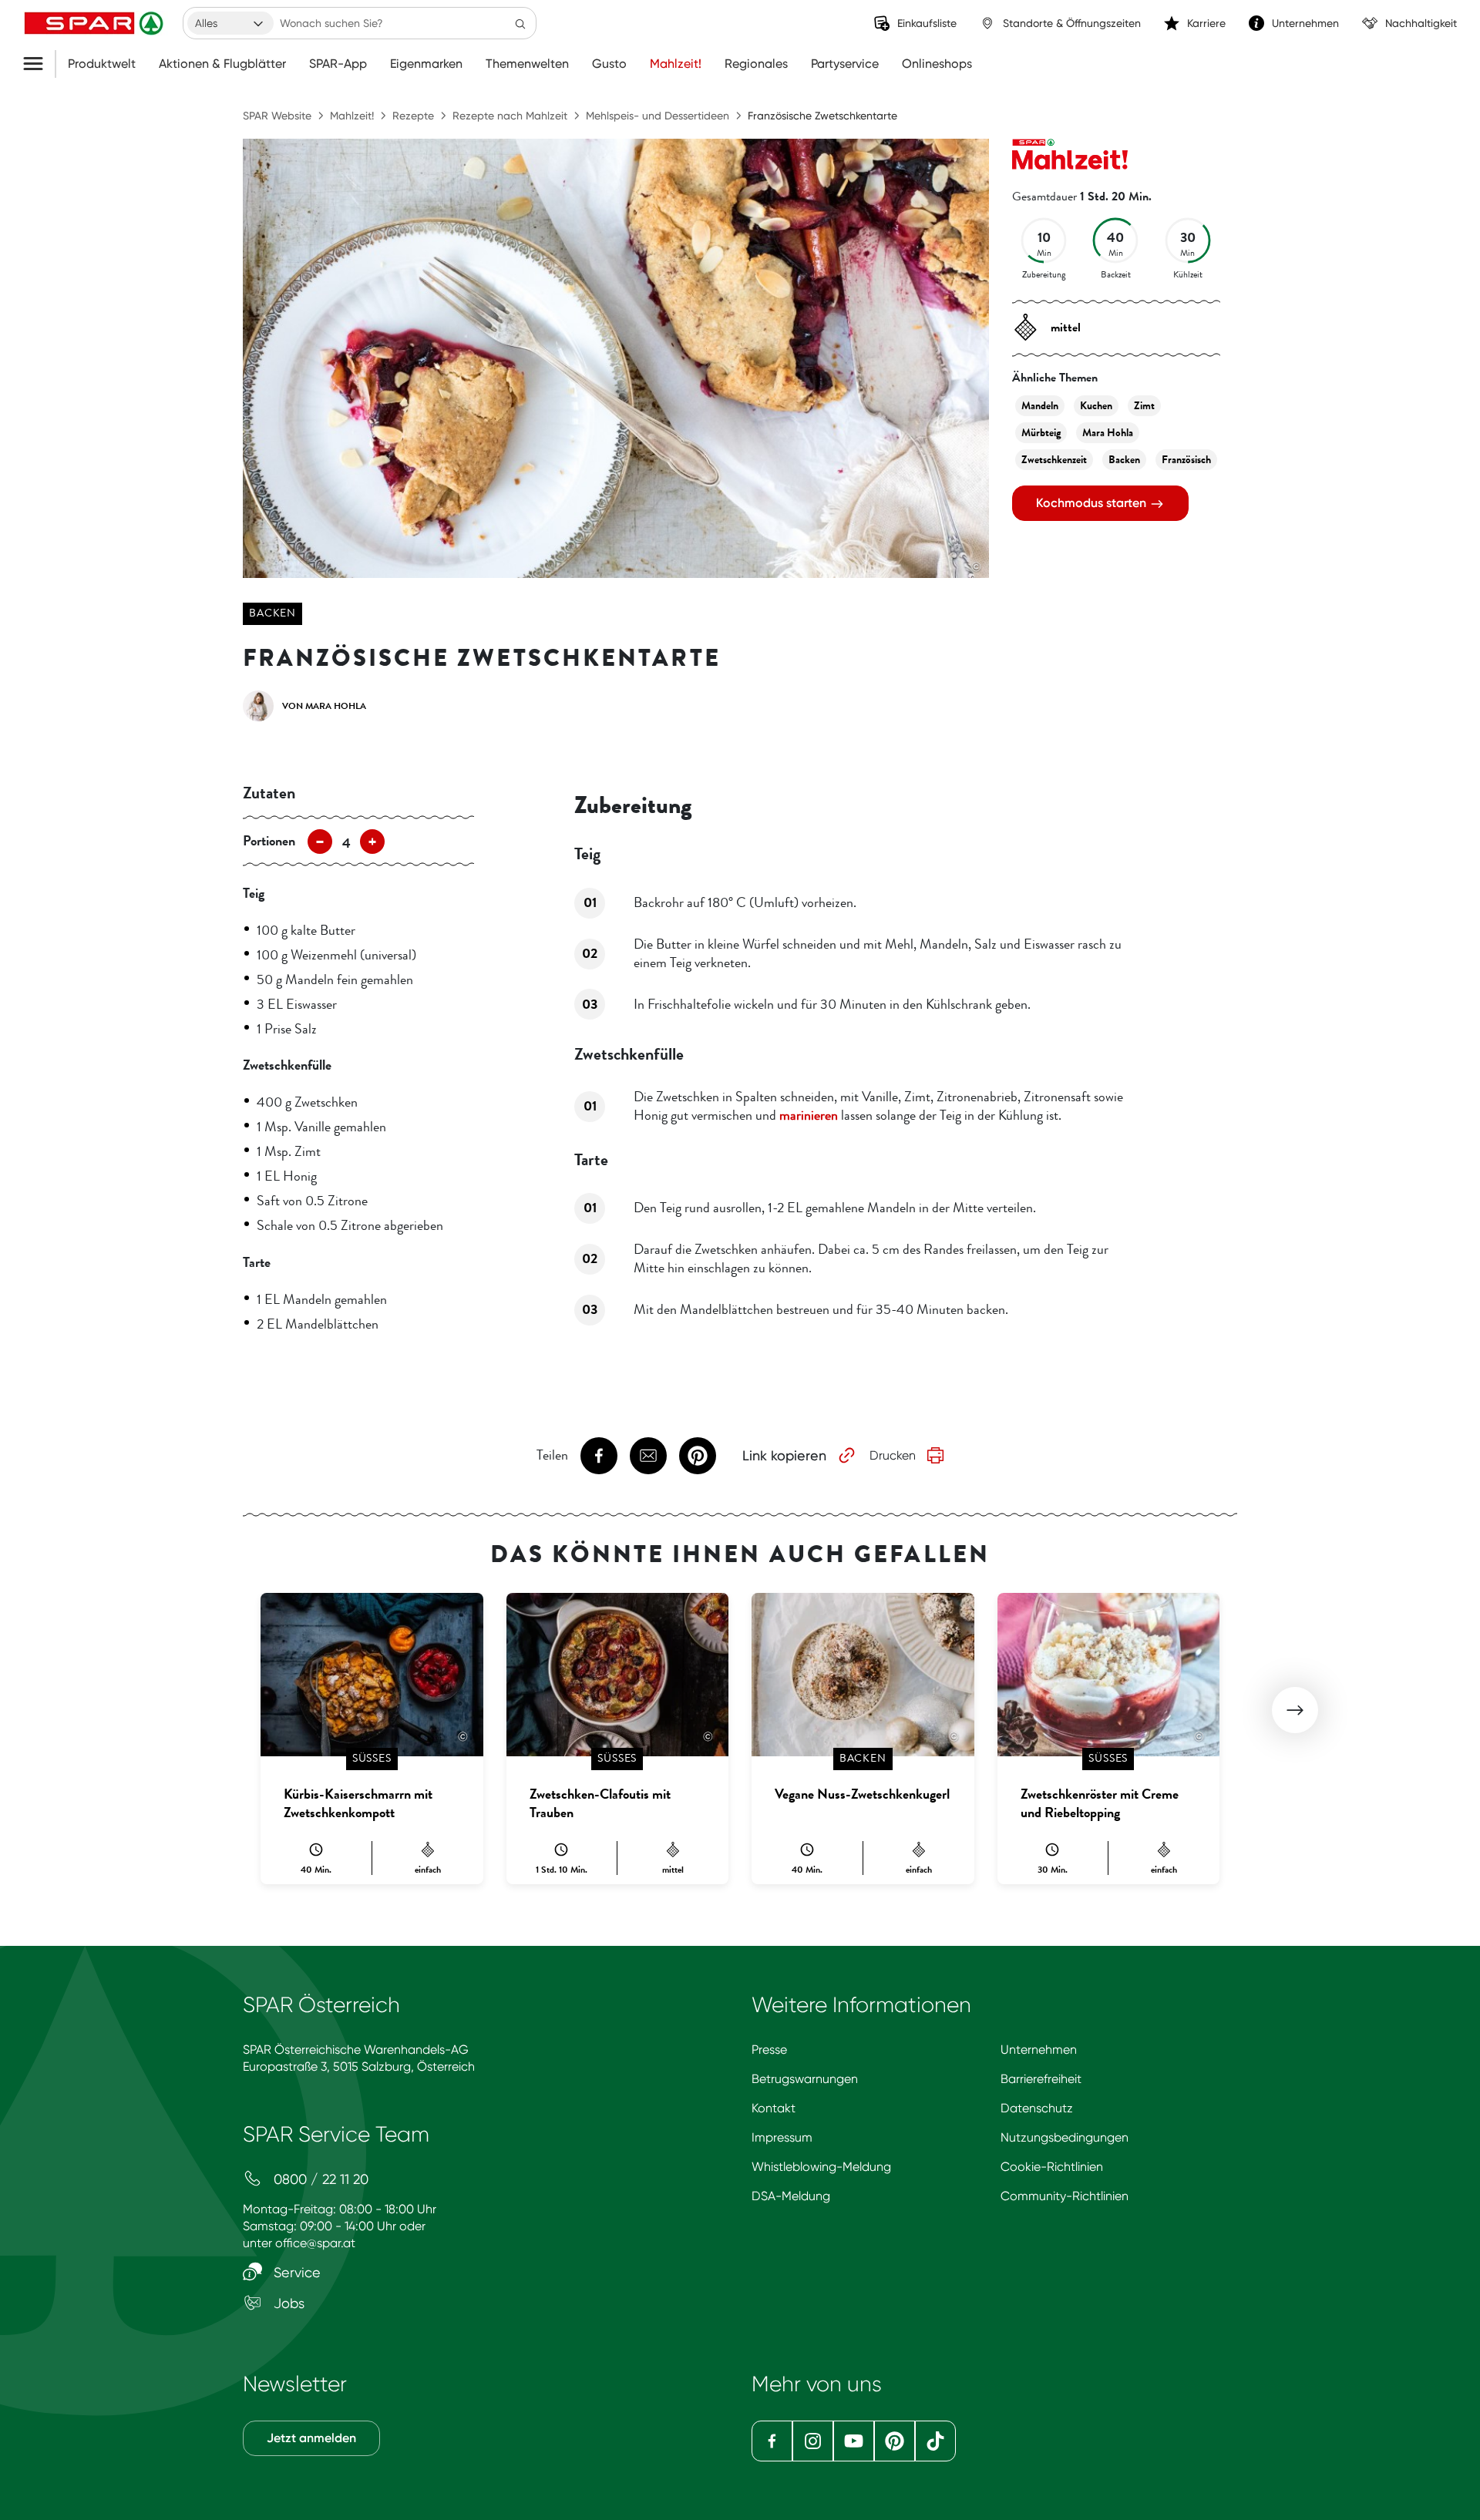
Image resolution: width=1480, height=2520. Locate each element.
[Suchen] (520, 23)
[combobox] (230, 23)
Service (295, 2272)
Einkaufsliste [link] (927, 23)
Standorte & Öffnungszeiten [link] (1072, 23)
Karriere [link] (1206, 23)
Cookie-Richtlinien (1052, 2167)
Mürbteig (1041, 433)
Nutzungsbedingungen (1065, 2137)
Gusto (609, 64)
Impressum (782, 2137)
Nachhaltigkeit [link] (1421, 23)
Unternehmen (1039, 2050)
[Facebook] (772, 2441)
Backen (272, 613)
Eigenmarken (426, 64)
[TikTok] (935, 2441)
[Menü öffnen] (39, 64)
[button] (1295, 1710)
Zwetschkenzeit (1054, 460)
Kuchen (1096, 406)
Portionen (269, 841)
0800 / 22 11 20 (319, 2179)
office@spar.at (315, 2243)
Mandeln (1040, 406)
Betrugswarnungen (805, 2079)
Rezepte (413, 116)
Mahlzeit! (676, 64)
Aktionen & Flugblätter (222, 64)
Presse (769, 2050)
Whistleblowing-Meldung (821, 2167)
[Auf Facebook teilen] (599, 1456)
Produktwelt (102, 64)
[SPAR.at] (96, 23)
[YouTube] (854, 2441)
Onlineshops (937, 64)
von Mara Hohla (324, 706)
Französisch (1186, 460)
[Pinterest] (895, 2441)
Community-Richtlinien (1065, 2196)
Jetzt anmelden (311, 2438)
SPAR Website (277, 116)
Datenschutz (1037, 2108)
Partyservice (845, 64)
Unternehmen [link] (1305, 23)
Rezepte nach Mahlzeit (510, 116)
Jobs (287, 2303)
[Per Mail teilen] (648, 1456)
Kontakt (774, 2108)
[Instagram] (813, 2441)
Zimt (1144, 406)
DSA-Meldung (791, 2196)
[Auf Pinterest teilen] (698, 1456)
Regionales (756, 64)
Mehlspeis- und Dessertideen (658, 116)
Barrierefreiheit (1041, 2079)
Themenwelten (527, 64)
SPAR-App (338, 64)
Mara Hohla (1108, 433)
